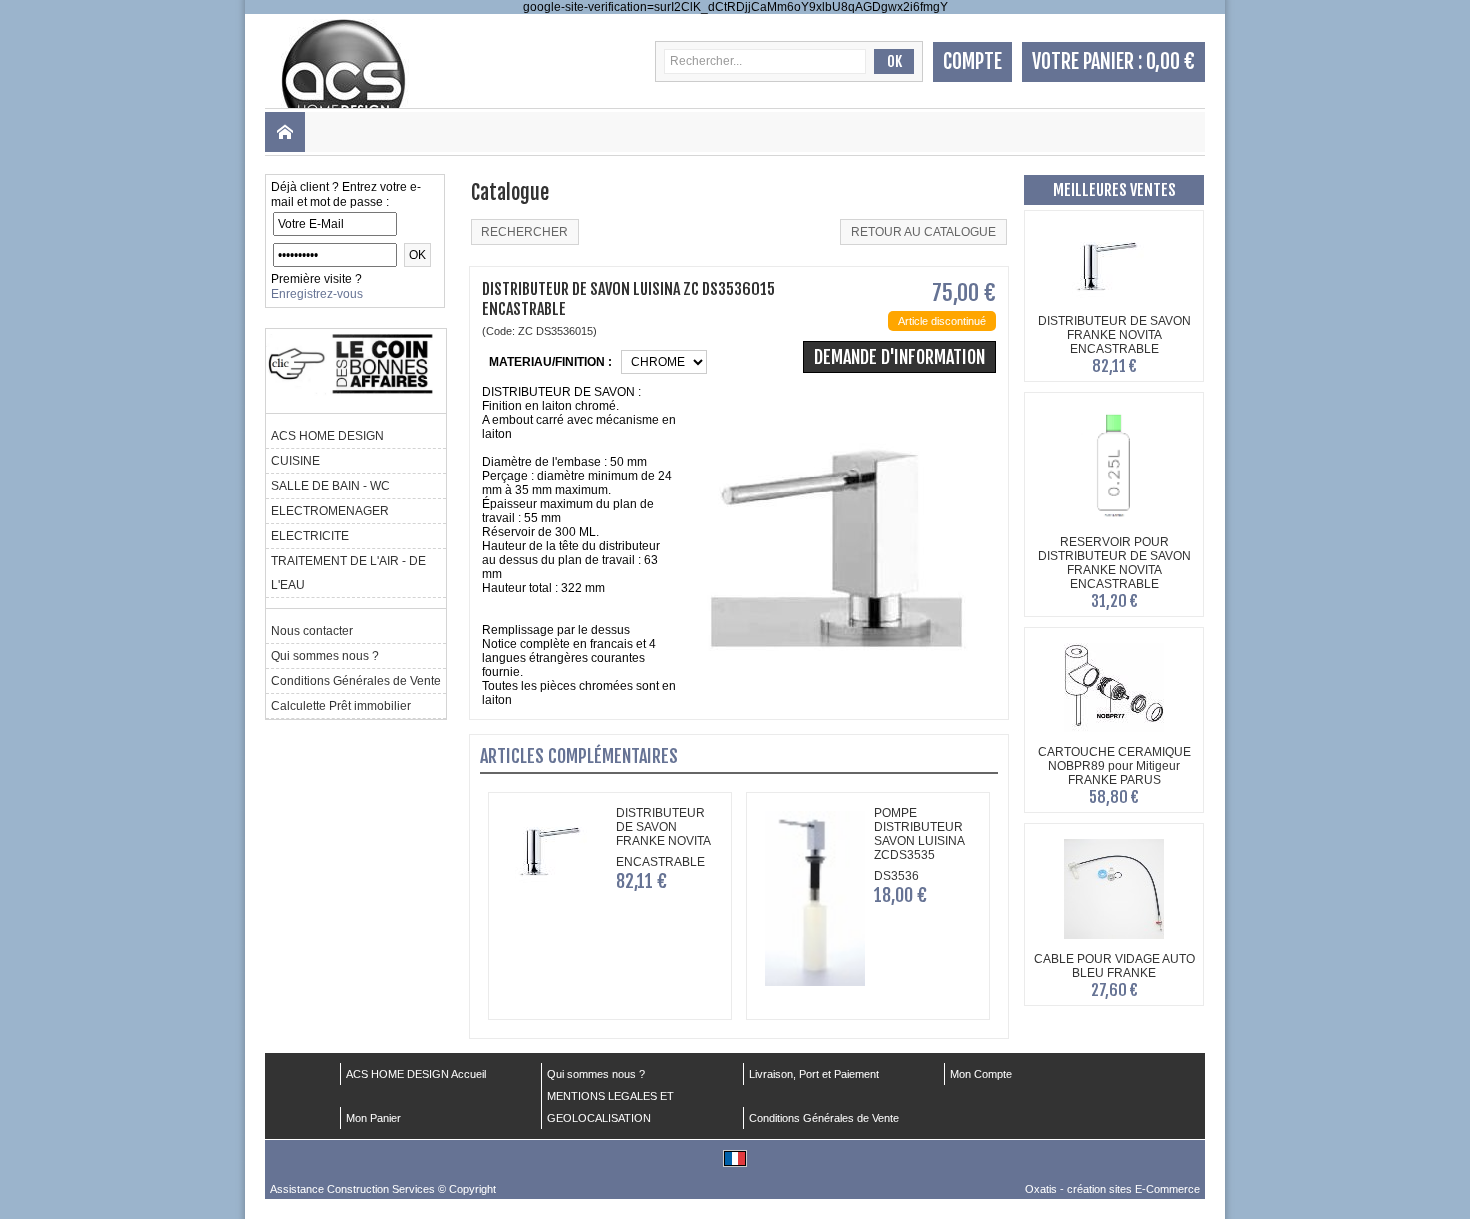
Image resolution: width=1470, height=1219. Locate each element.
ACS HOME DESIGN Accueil (416, 1074)
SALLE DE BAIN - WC (330, 486)
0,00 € (1170, 61)
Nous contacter (312, 631)
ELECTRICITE (310, 536)
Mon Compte (981, 1074)
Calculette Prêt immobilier (341, 706)
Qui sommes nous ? (325, 656)
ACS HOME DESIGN (327, 436)
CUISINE (295, 461)
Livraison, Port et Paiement (814, 1074)
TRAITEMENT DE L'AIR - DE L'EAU (348, 573)
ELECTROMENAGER (330, 511)
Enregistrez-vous (317, 294)
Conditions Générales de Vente (356, 681)
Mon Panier (373, 1118)
